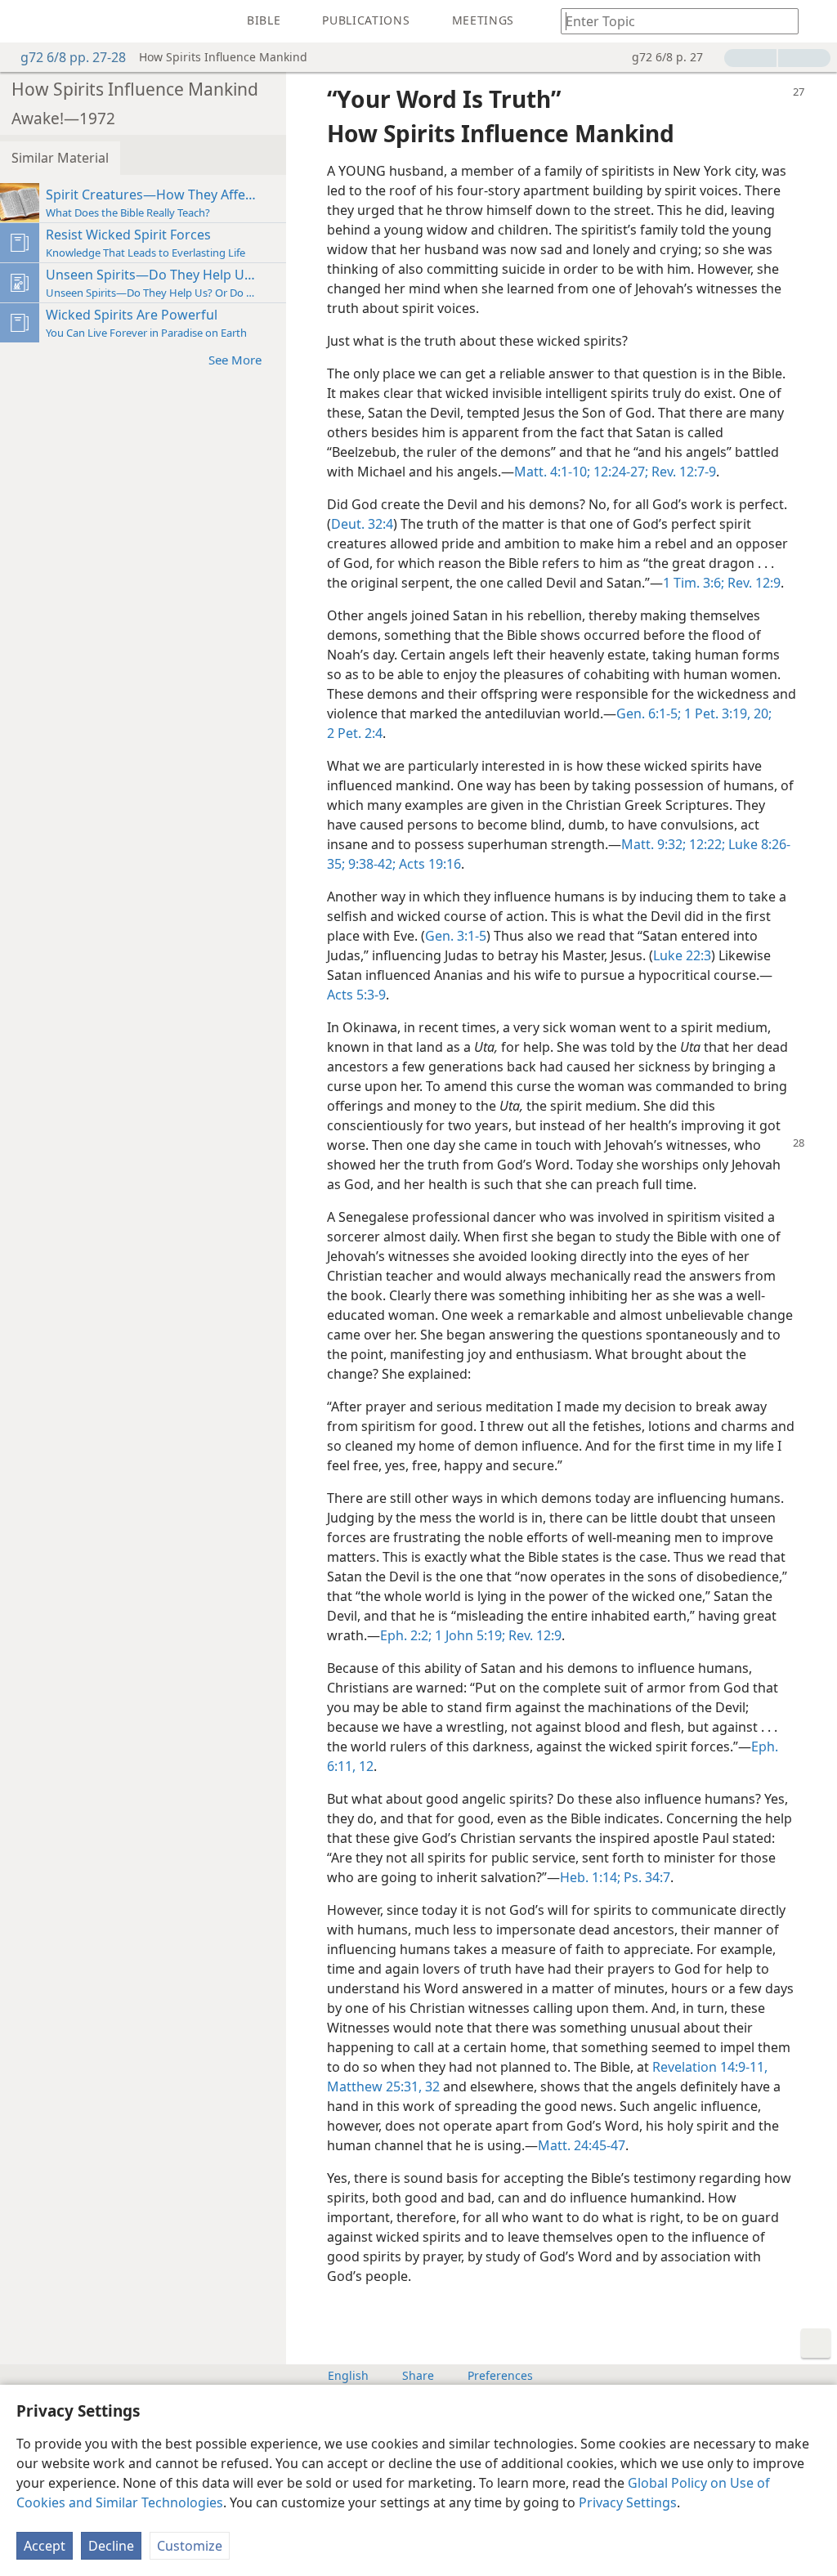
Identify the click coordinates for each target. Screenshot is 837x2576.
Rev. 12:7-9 (682, 472)
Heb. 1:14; (590, 1877)
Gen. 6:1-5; (649, 713)
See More (235, 360)
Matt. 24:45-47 (582, 2145)
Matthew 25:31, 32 (383, 2086)
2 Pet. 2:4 (355, 733)
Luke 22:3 (682, 955)
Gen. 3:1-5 (456, 936)
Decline (111, 2546)
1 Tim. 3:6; (694, 583)
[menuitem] (25, 21)
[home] (25, 21)
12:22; (705, 844)
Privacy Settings (628, 2502)
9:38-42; (370, 864)
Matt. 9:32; (653, 844)
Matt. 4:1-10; (552, 472)
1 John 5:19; (468, 1635)
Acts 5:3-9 (356, 995)
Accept (45, 2546)
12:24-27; (619, 472)
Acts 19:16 (428, 864)
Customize (190, 2546)
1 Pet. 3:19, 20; (726, 713)
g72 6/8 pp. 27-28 (73, 57)
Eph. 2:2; (406, 1635)
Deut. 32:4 (362, 524)
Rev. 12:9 (752, 583)
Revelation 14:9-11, (710, 2067)
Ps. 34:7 (645, 1877)
